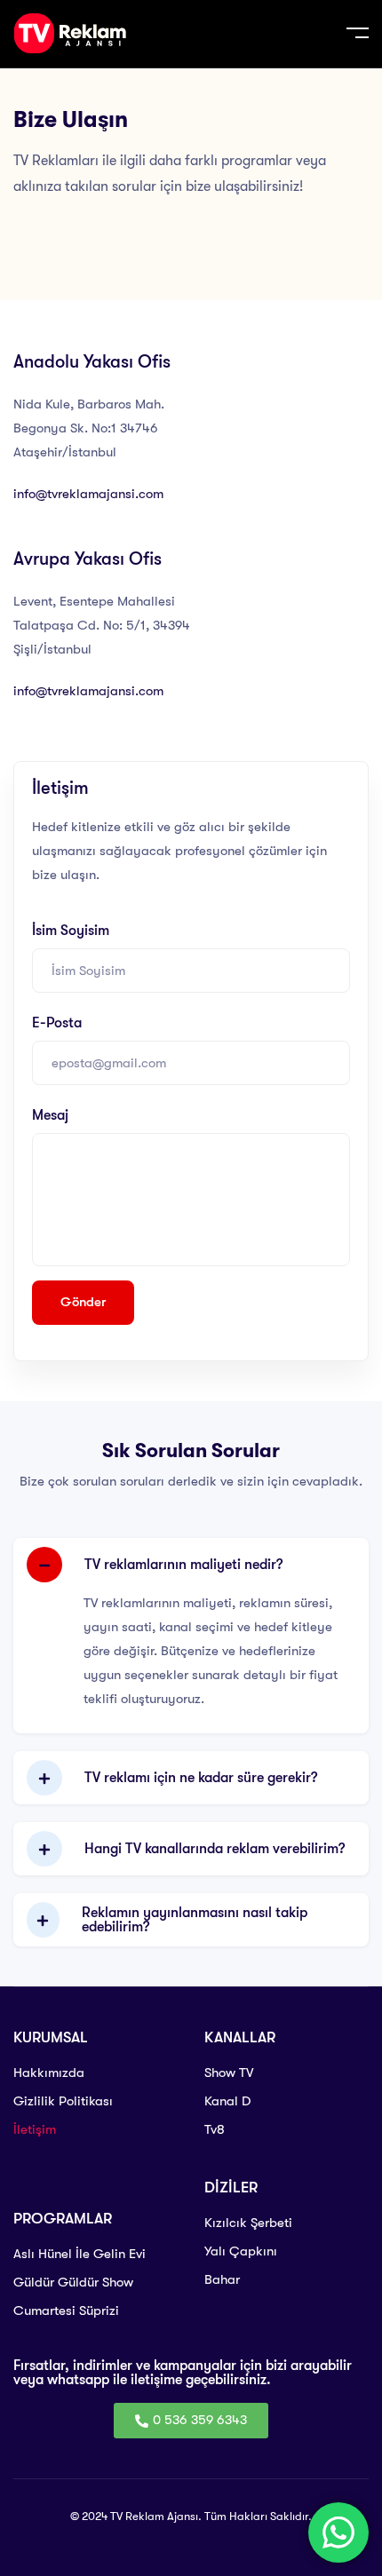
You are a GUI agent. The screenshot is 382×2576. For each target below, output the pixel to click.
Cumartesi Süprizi (66, 2310)
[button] (191, 1565)
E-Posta (57, 1023)
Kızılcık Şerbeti (248, 2223)
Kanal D (227, 2101)
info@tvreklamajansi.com (88, 494)
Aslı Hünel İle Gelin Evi (80, 2254)
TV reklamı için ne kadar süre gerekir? (201, 1778)
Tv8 (215, 2129)
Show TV (229, 2073)
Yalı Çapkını (241, 2251)
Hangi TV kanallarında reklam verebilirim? (215, 1849)
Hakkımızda (49, 2073)
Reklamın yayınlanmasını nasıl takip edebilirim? (195, 1920)
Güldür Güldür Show (73, 2282)
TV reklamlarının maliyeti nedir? (183, 1565)
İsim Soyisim (71, 931)
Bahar (222, 2279)
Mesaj (50, 1115)
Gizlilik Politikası (63, 2101)
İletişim (35, 2129)
